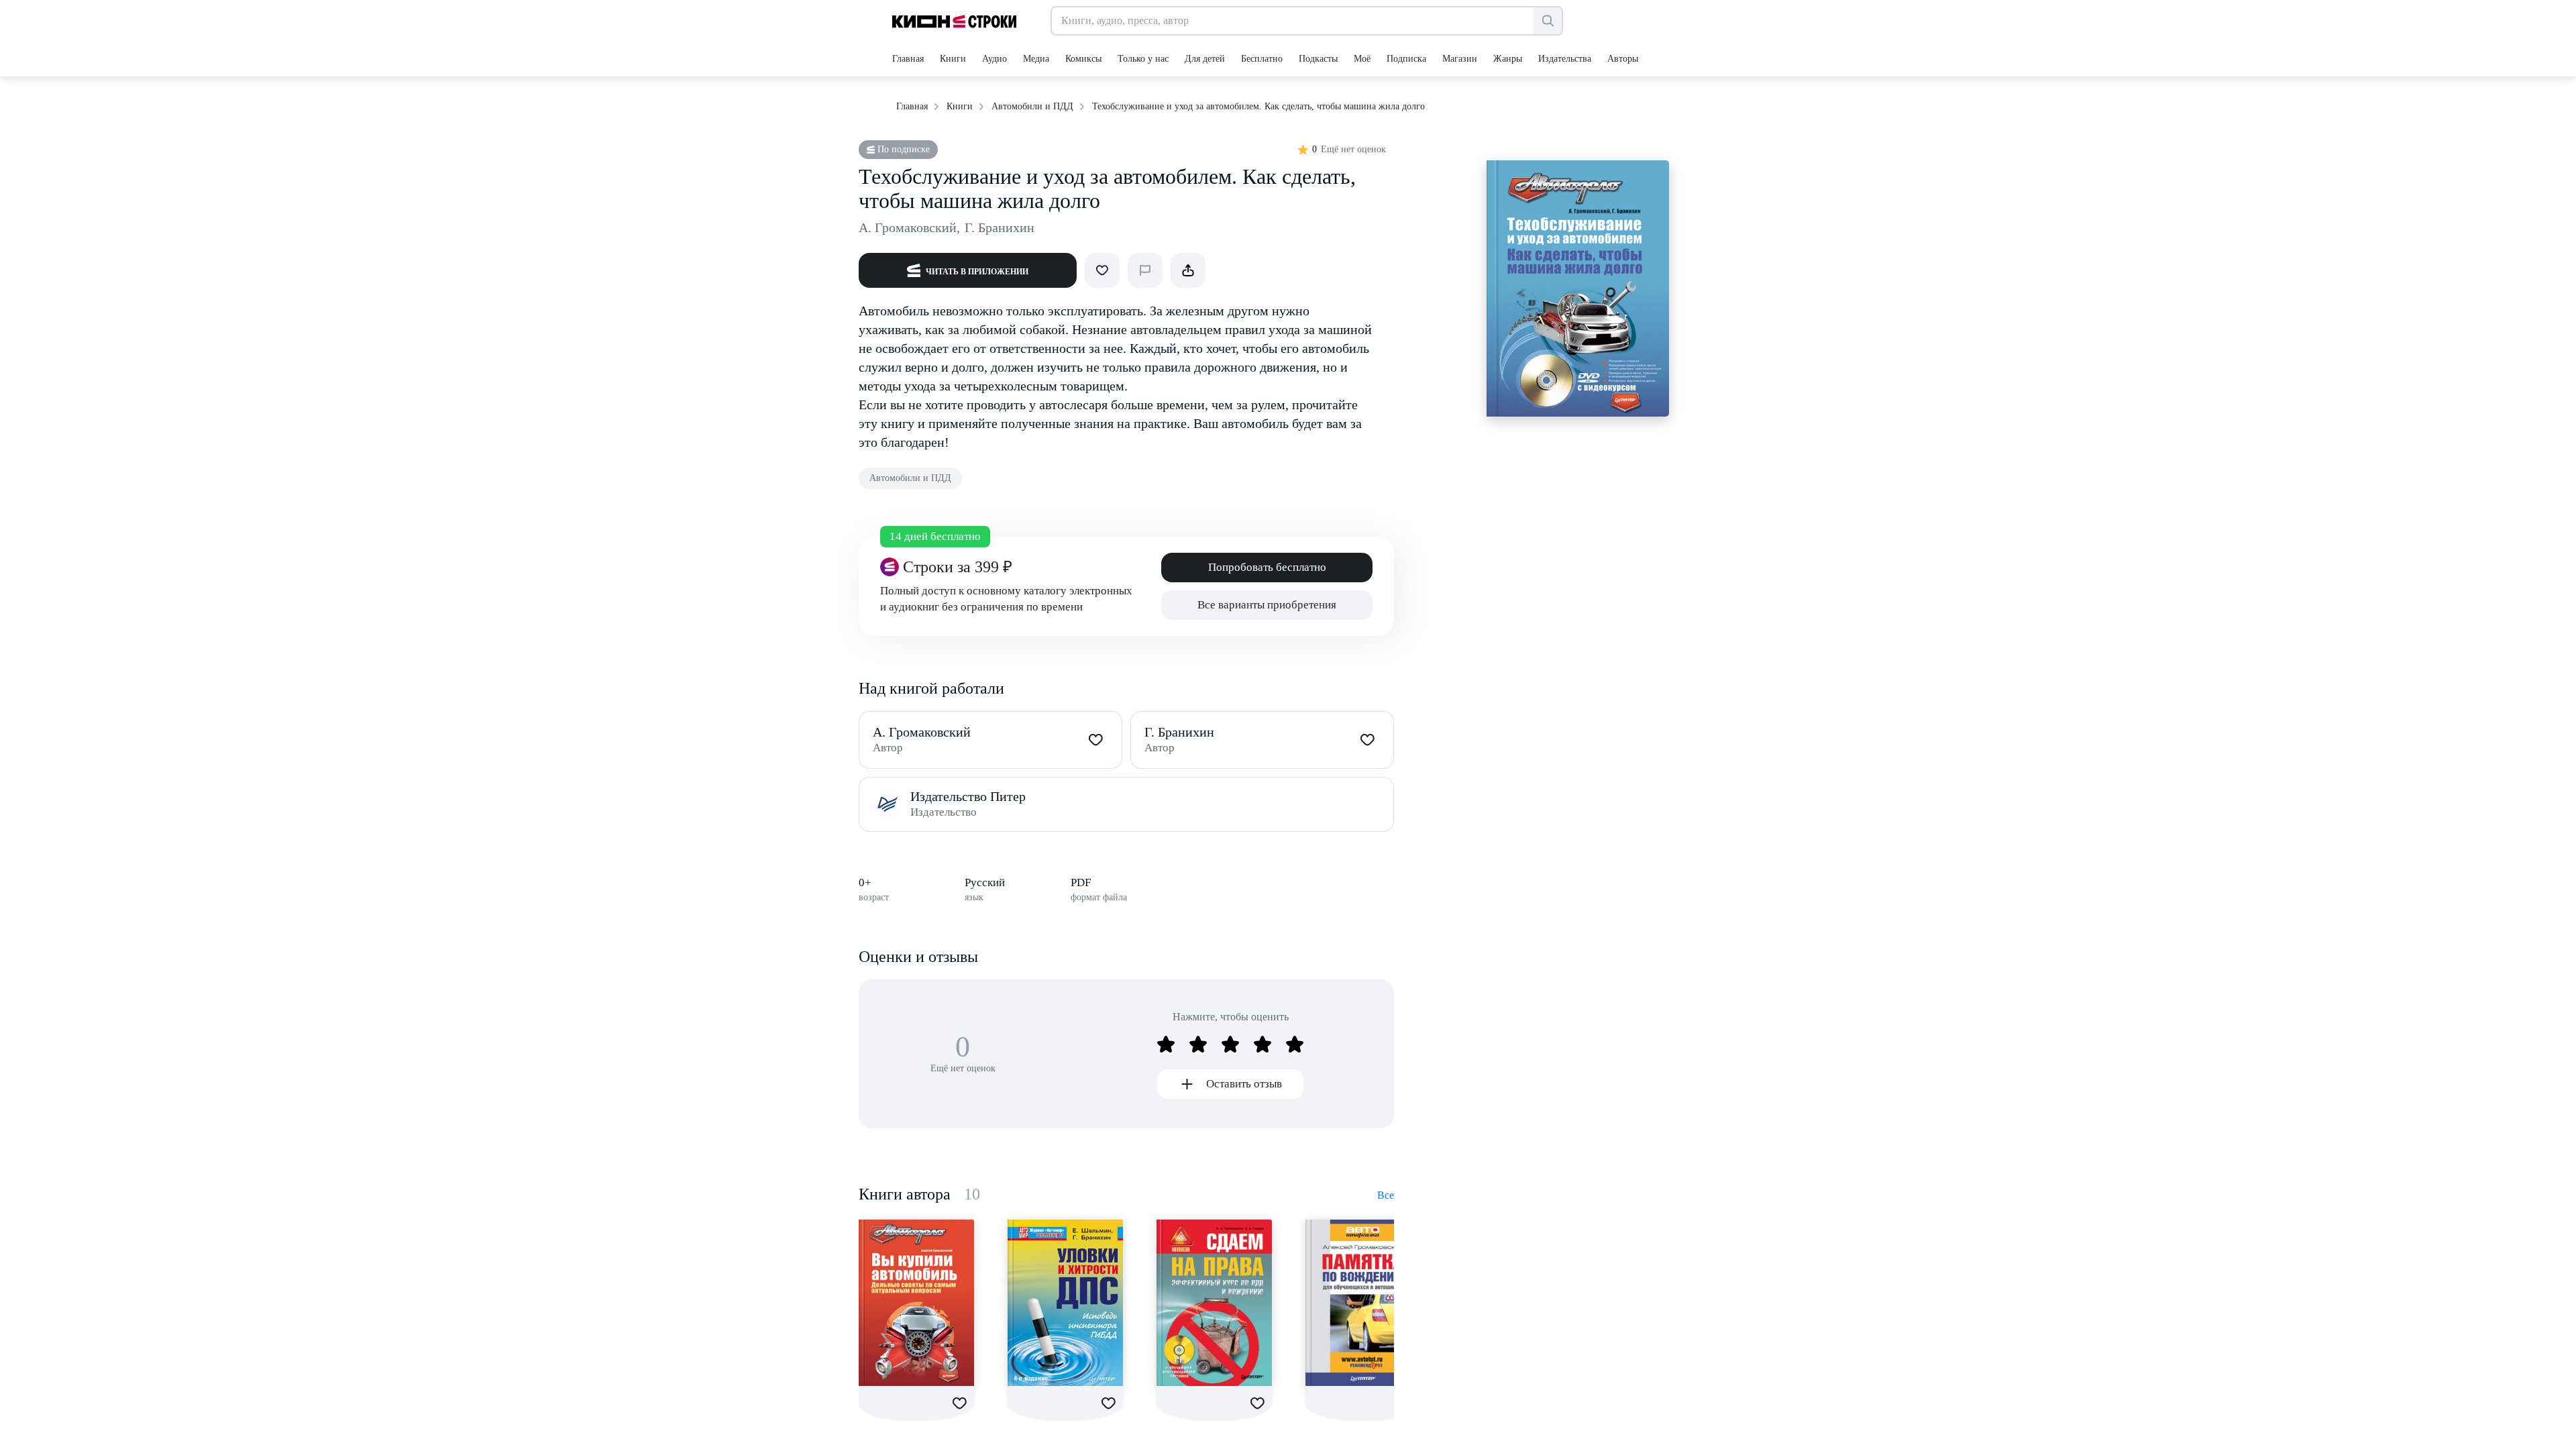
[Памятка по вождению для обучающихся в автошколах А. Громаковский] (1363, 1303)
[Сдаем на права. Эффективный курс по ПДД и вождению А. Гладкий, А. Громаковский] (1214, 1303)
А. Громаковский (909, 227)
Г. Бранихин (1000, 227)
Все (1386, 1195)
